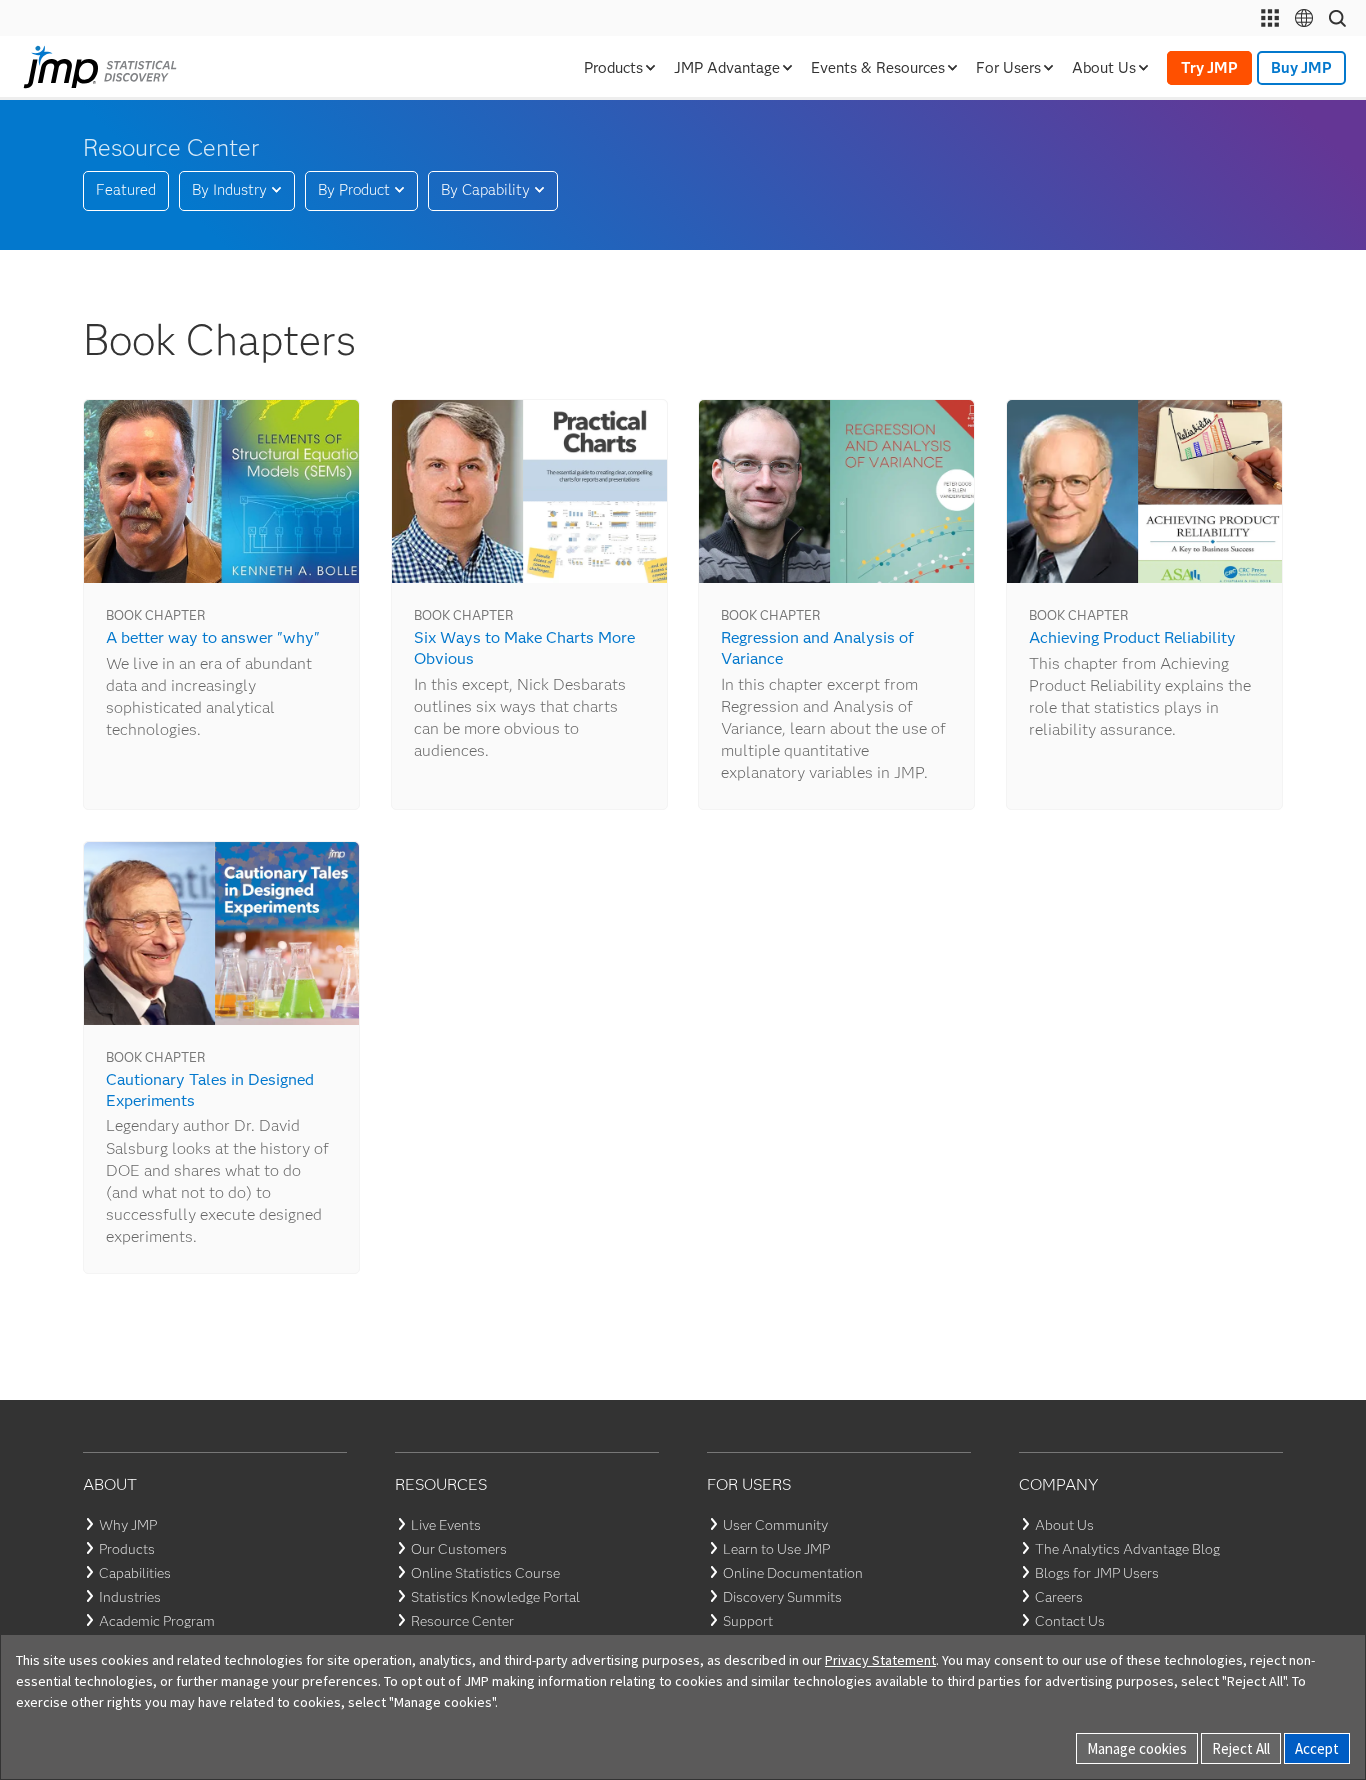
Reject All (1241, 1748)
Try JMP (1209, 68)
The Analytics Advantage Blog (1127, 1549)
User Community (775, 1525)
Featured (126, 190)
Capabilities (135, 1573)
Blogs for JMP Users (1097, 1573)
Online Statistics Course (485, 1573)
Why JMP (128, 1525)
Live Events (446, 1525)
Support (748, 1621)
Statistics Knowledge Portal (495, 1597)
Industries (130, 1597)
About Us (1064, 1525)
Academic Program (157, 1621)
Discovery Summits (782, 1597)
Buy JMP (1301, 68)
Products (127, 1549)
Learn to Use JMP (776, 1549)
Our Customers (459, 1549)
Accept (1317, 1748)
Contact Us (1070, 1621)
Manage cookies (1137, 1748)
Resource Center (462, 1621)
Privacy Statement (880, 1660)
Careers (1059, 1597)
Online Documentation (793, 1573)
